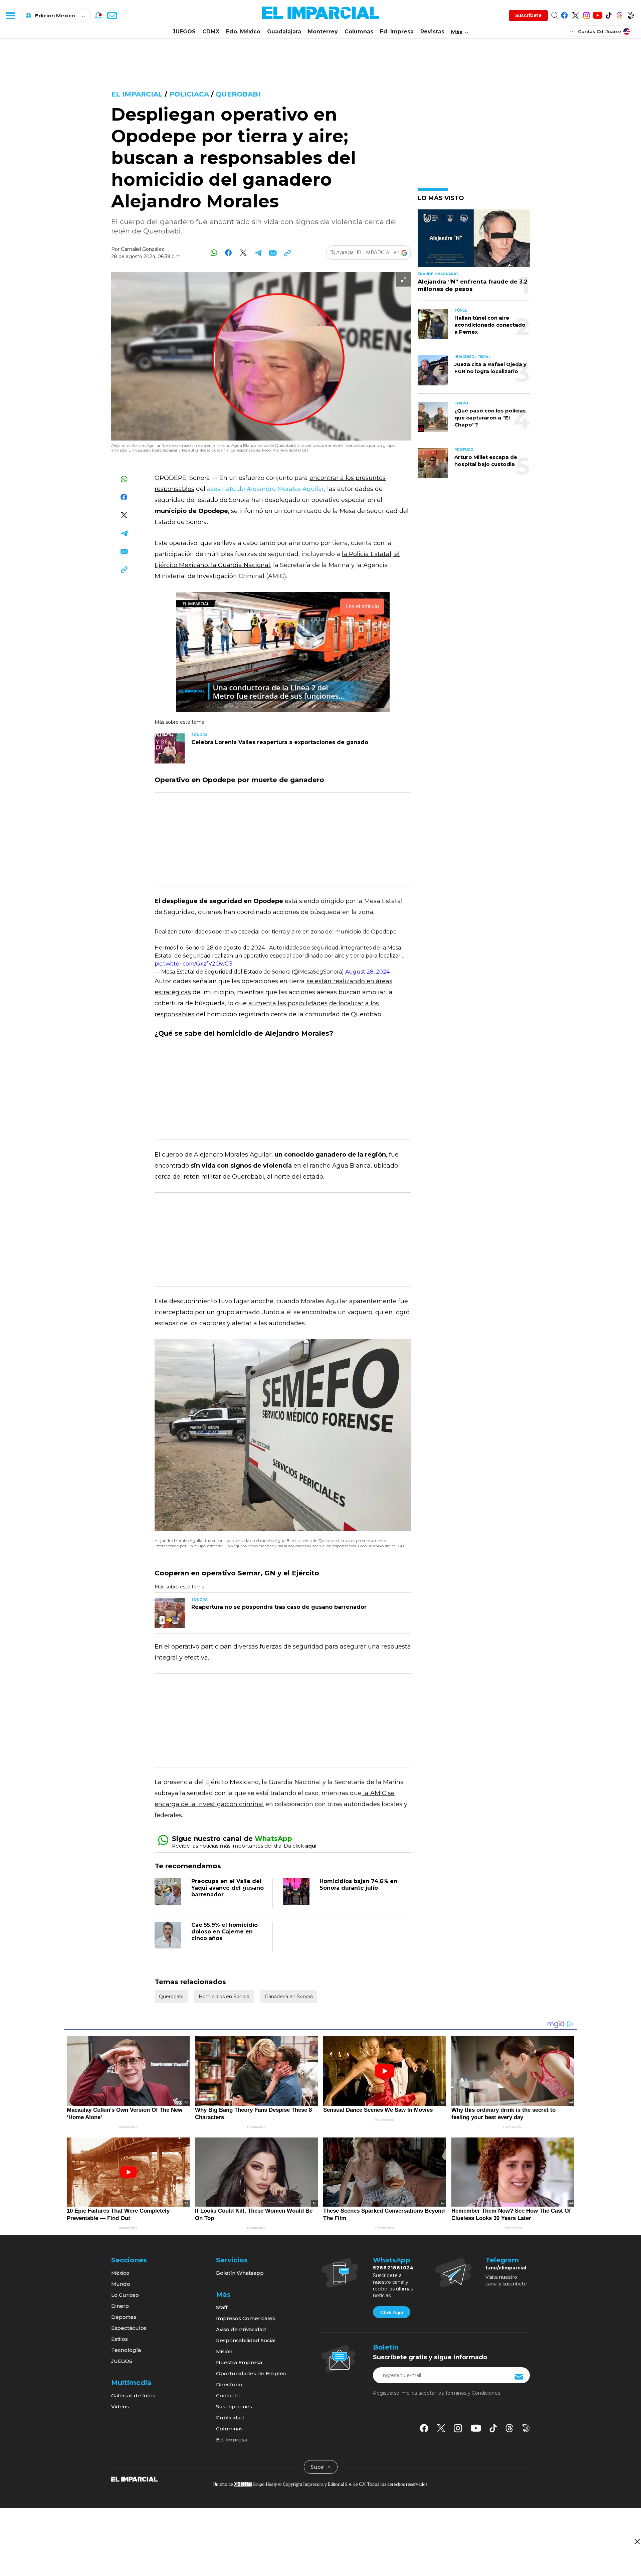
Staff (222, 2307)
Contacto (228, 2395)
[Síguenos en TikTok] (608, 14)
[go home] (134, 2478)
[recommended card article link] (170, 748)
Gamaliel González (142, 249)
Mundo (121, 2284)
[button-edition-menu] (572, 31)
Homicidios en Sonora (224, 1997)
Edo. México (243, 32)
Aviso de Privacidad (241, 2329)
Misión (224, 2351)
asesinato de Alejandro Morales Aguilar (266, 489)
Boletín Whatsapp (240, 2273)
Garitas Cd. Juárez (600, 31)
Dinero (120, 2306)
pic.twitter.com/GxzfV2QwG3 (193, 964)
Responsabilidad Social (246, 2340)
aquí (311, 1846)
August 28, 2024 (367, 972)
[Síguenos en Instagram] (586, 14)
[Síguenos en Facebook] (564, 14)
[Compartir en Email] (273, 253)
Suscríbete (528, 15)
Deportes (124, 2317)
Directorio (229, 2384)
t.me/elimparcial (506, 2268)
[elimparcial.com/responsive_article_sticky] (637, 2541)
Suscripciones (234, 2407)
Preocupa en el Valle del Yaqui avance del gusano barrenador (228, 1888)
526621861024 (393, 2268)
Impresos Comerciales (246, 2318)
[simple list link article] (474, 241)
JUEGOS (184, 32)
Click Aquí (392, 2312)
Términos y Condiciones (473, 2393)
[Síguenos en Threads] (619, 14)
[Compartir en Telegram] (258, 253)
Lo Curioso (125, 2295)
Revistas (432, 32)
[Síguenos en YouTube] (597, 14)
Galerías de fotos (133, 2395)
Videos (120, 2407)
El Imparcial (137, 94)
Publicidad (230, 2418)
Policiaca (189, 94)
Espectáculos (129, 2328)
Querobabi (238, 94)
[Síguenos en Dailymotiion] (526, 2428)
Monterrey (323, 32)
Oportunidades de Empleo (251, 2373)
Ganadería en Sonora (289, 1997)
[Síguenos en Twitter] (575, 14)
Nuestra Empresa (239, 2362)
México (120, 2273)
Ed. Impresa (397, 32)
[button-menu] (10, 15)
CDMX (211, 32)
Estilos (120, 2339)
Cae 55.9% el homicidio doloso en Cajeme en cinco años (225, 1932)
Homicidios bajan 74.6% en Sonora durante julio (358, 1884)
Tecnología (126, 2350)
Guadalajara (284, 32)
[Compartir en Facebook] (229, 253)
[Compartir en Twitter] (243, 253)
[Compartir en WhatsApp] (214, 253)
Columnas (359, 32)
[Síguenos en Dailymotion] (630, 14)
